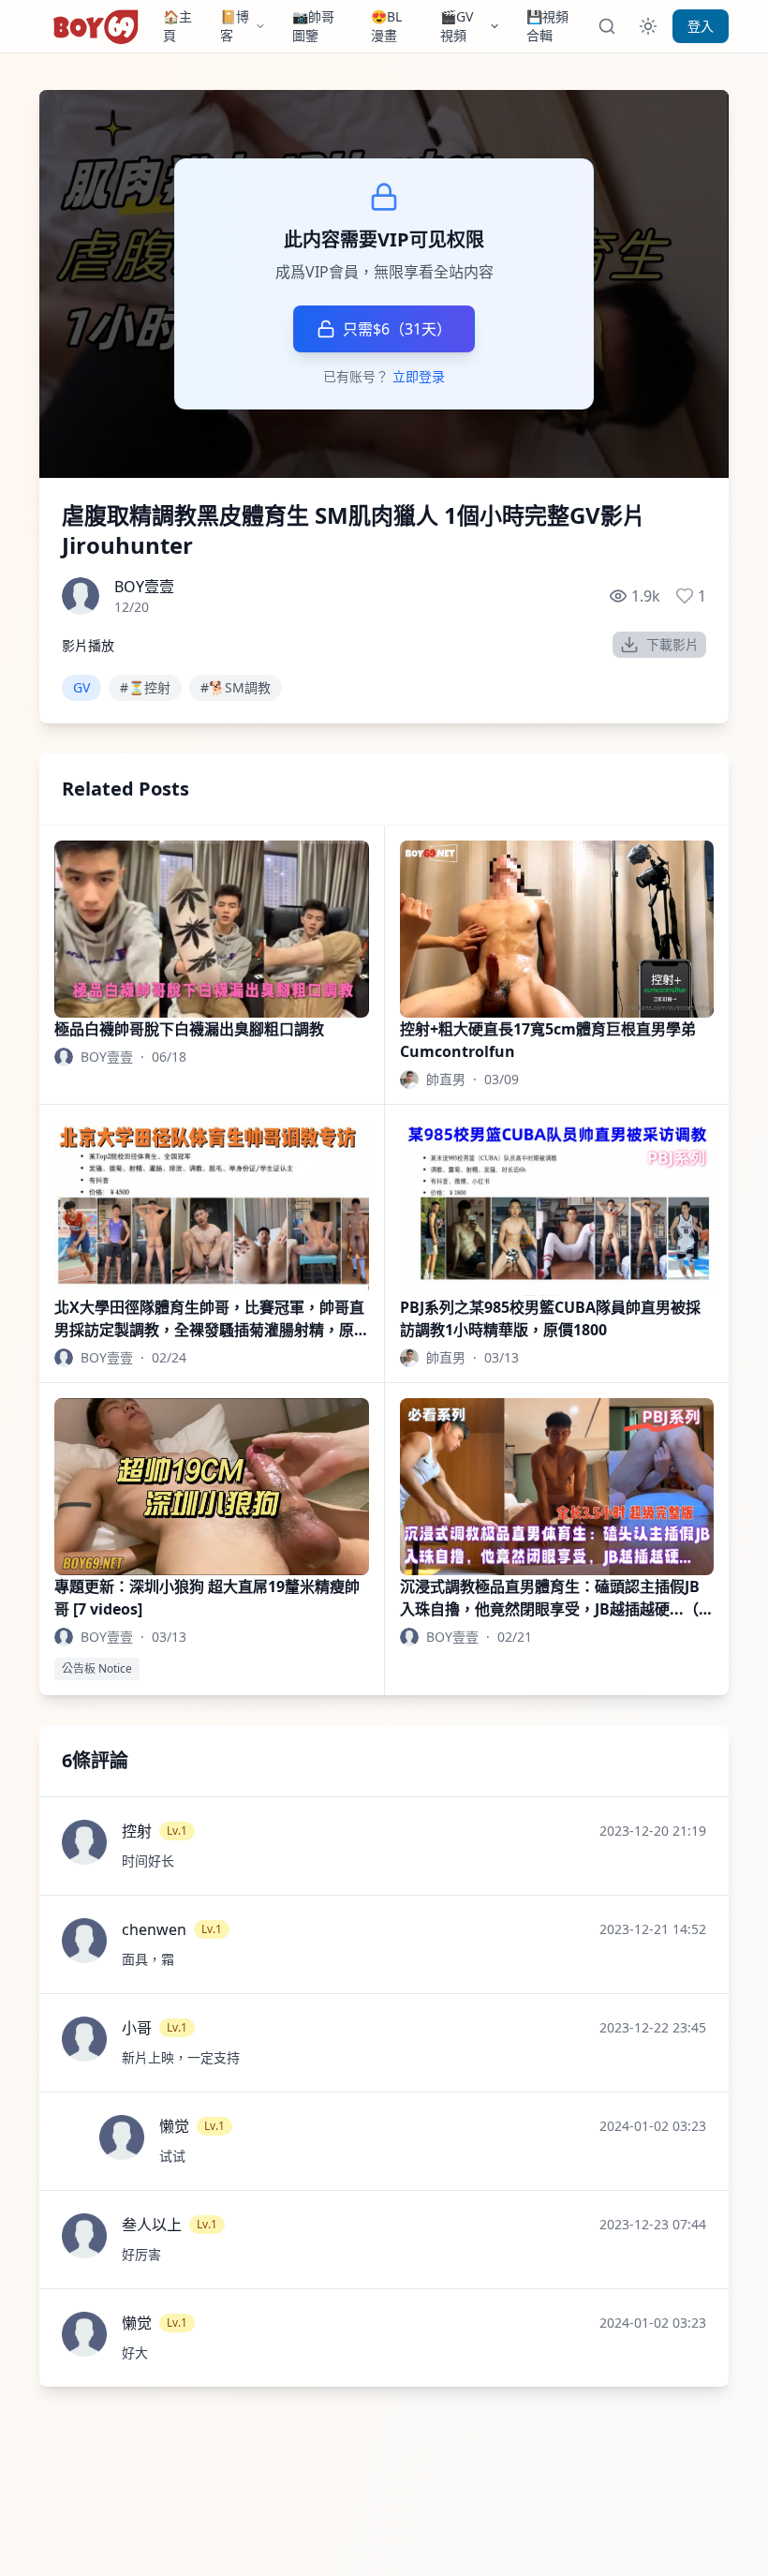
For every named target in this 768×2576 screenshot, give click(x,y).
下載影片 (672, 644)
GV (81, 687)
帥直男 (446, 1079)
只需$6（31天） (397, 329)
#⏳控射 (145, 687)
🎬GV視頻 (457, 26)
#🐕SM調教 (236, 687)
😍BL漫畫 (386, 26)
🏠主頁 (177, 26)
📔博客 (235, 26)
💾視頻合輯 (547, 26)
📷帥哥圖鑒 (313, 26)
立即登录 (419, 376)
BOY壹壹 (144, 587)
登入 (701, 26)
